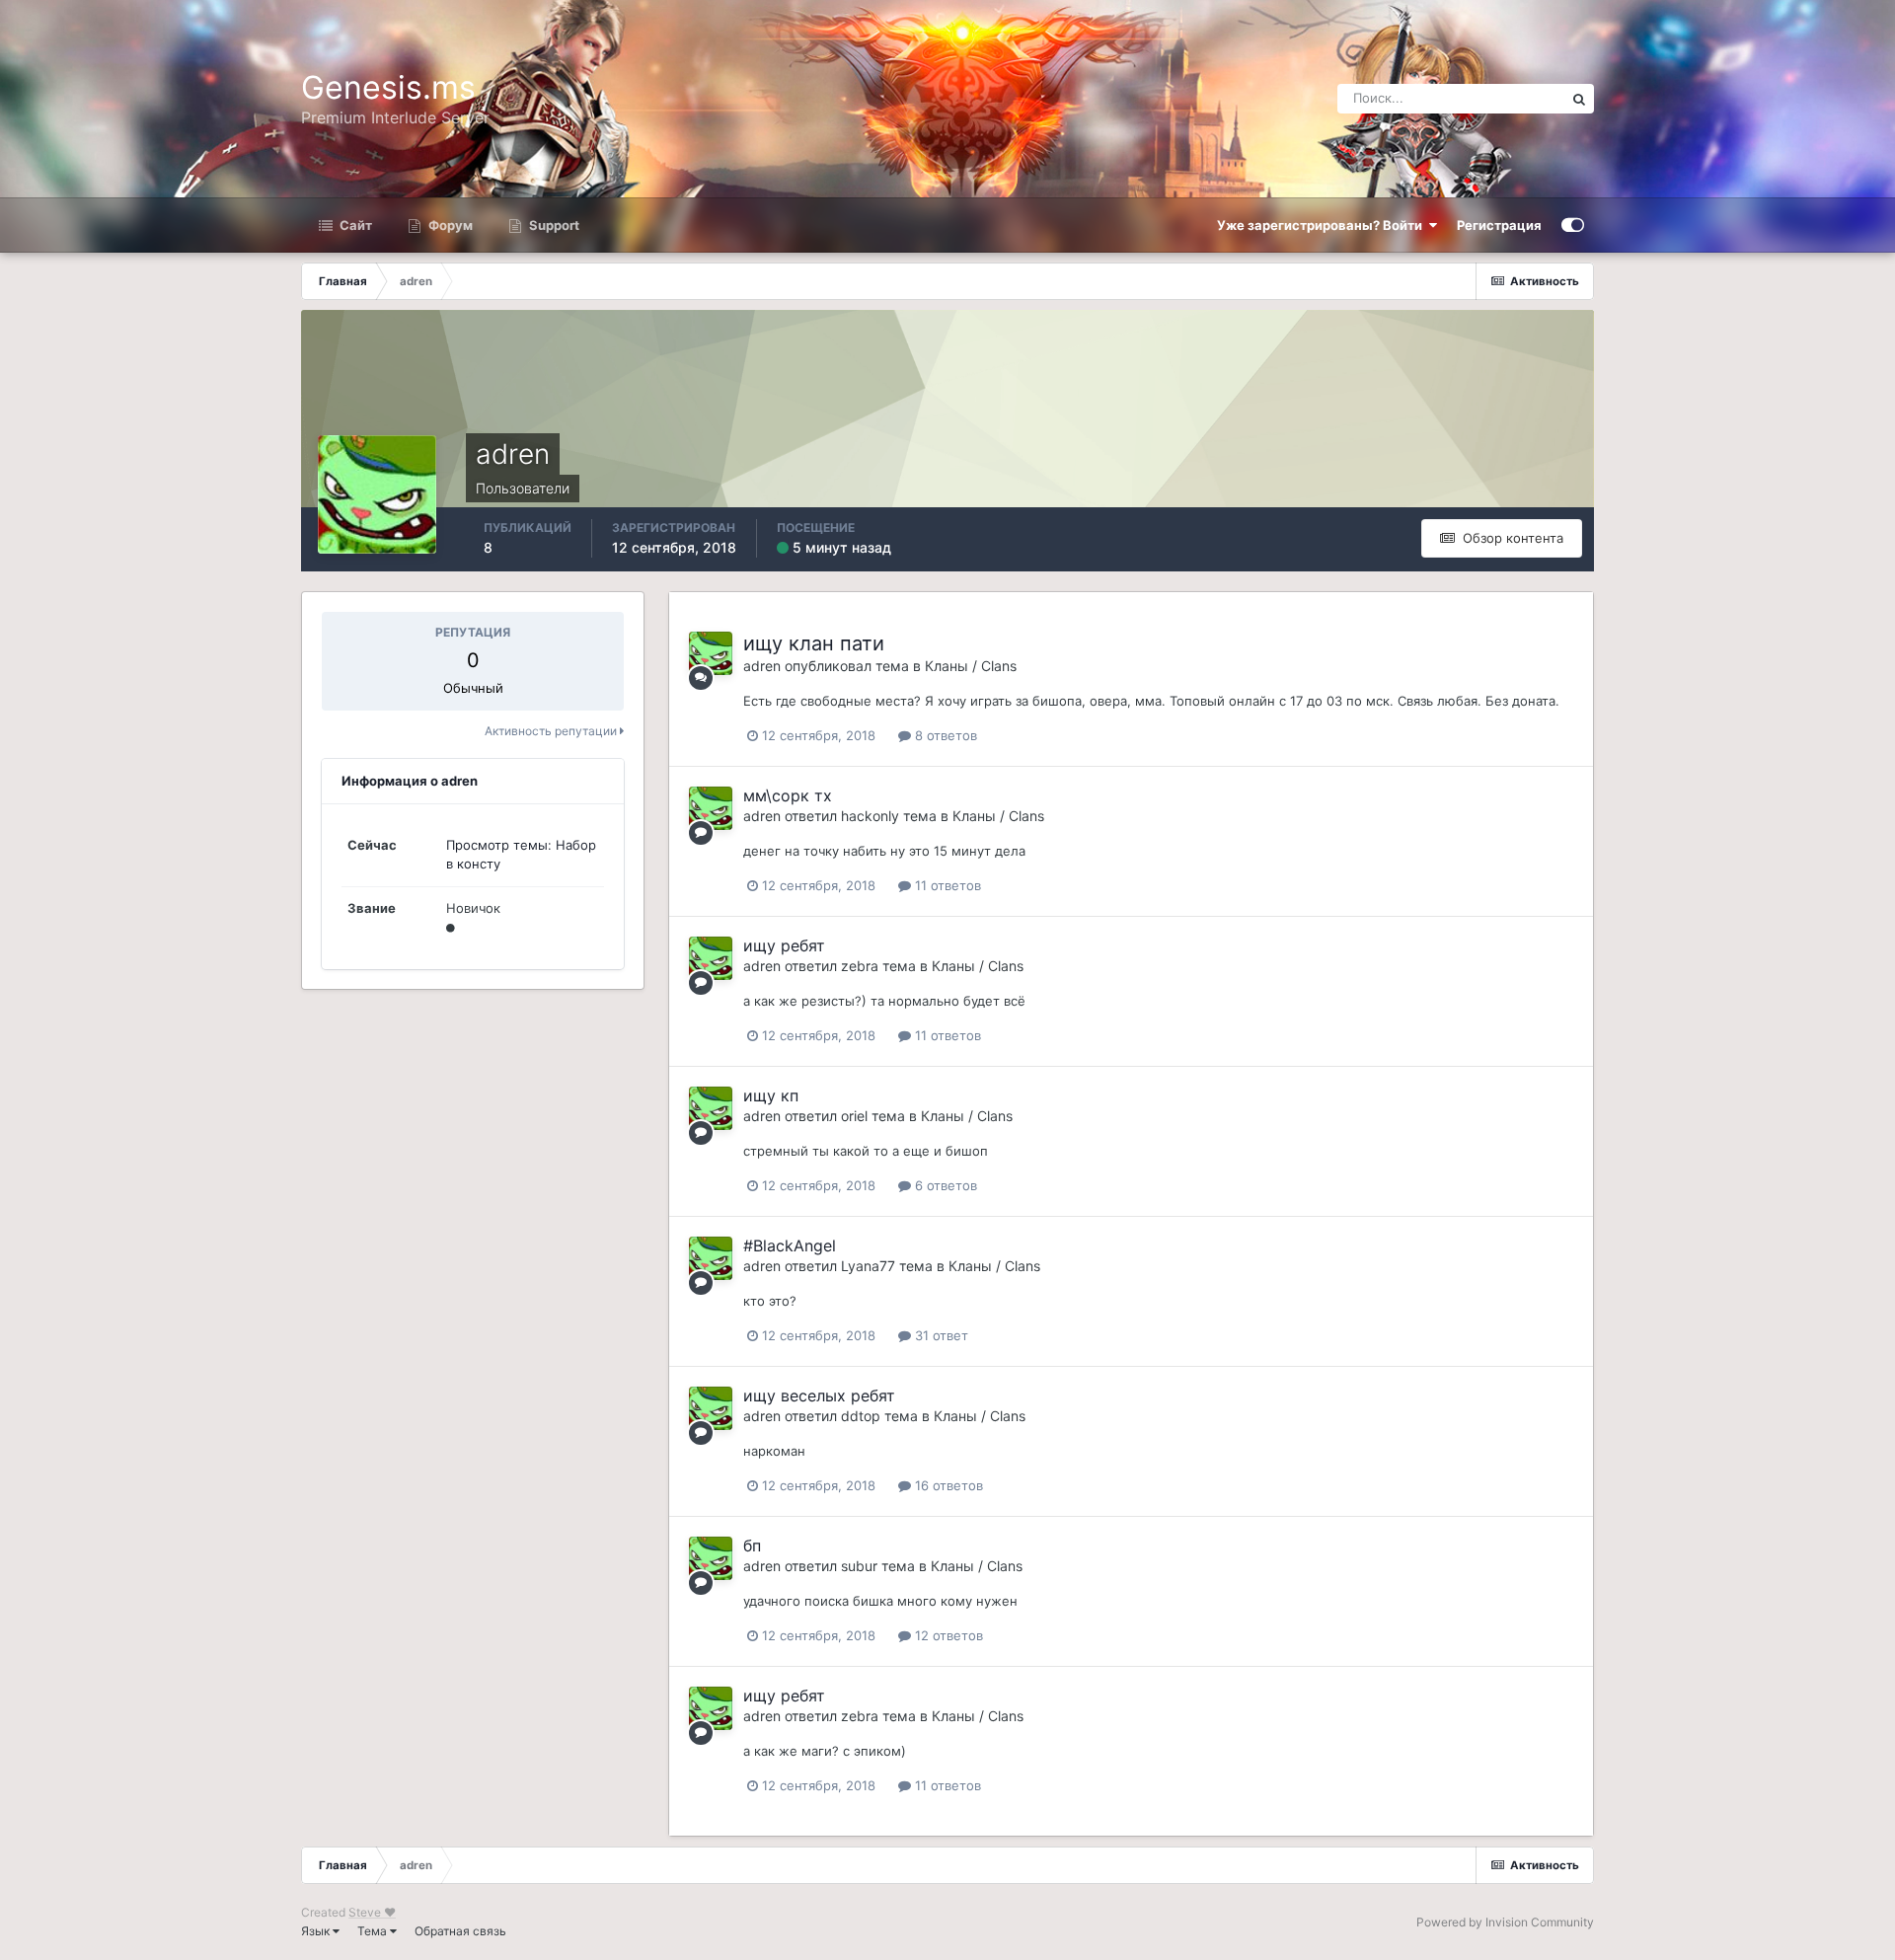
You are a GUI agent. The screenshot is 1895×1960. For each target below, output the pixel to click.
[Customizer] (1573, 225)
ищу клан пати (814, 643)
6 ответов (944, 1185)
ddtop (861, 1416)
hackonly (870, 816)
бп (752, 1545)
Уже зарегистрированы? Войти (1323, 225)
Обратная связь (460, 1931)
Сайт (354, 225)
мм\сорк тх (788, 795)
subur (859, 1566)
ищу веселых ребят (819, 1395)
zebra (860, 966)
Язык (317, 1931)
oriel (854, 1116)
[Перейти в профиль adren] (711, 653)
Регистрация (1499, 225)
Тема (374, 1931)
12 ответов (947, 1635)
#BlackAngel (790, 1245)
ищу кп (771, 1095)
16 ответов (947, 1485)
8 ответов (944, 735)
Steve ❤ (372, 1912)
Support (553, 225)
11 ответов (946, 885)
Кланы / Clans (971, 666)
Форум (449, 225)
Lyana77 (868, 1266)
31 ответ (940, 1335)
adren (762, 666)
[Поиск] (1579, 99)
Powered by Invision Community (1505, 1922)
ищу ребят (784, 945)
